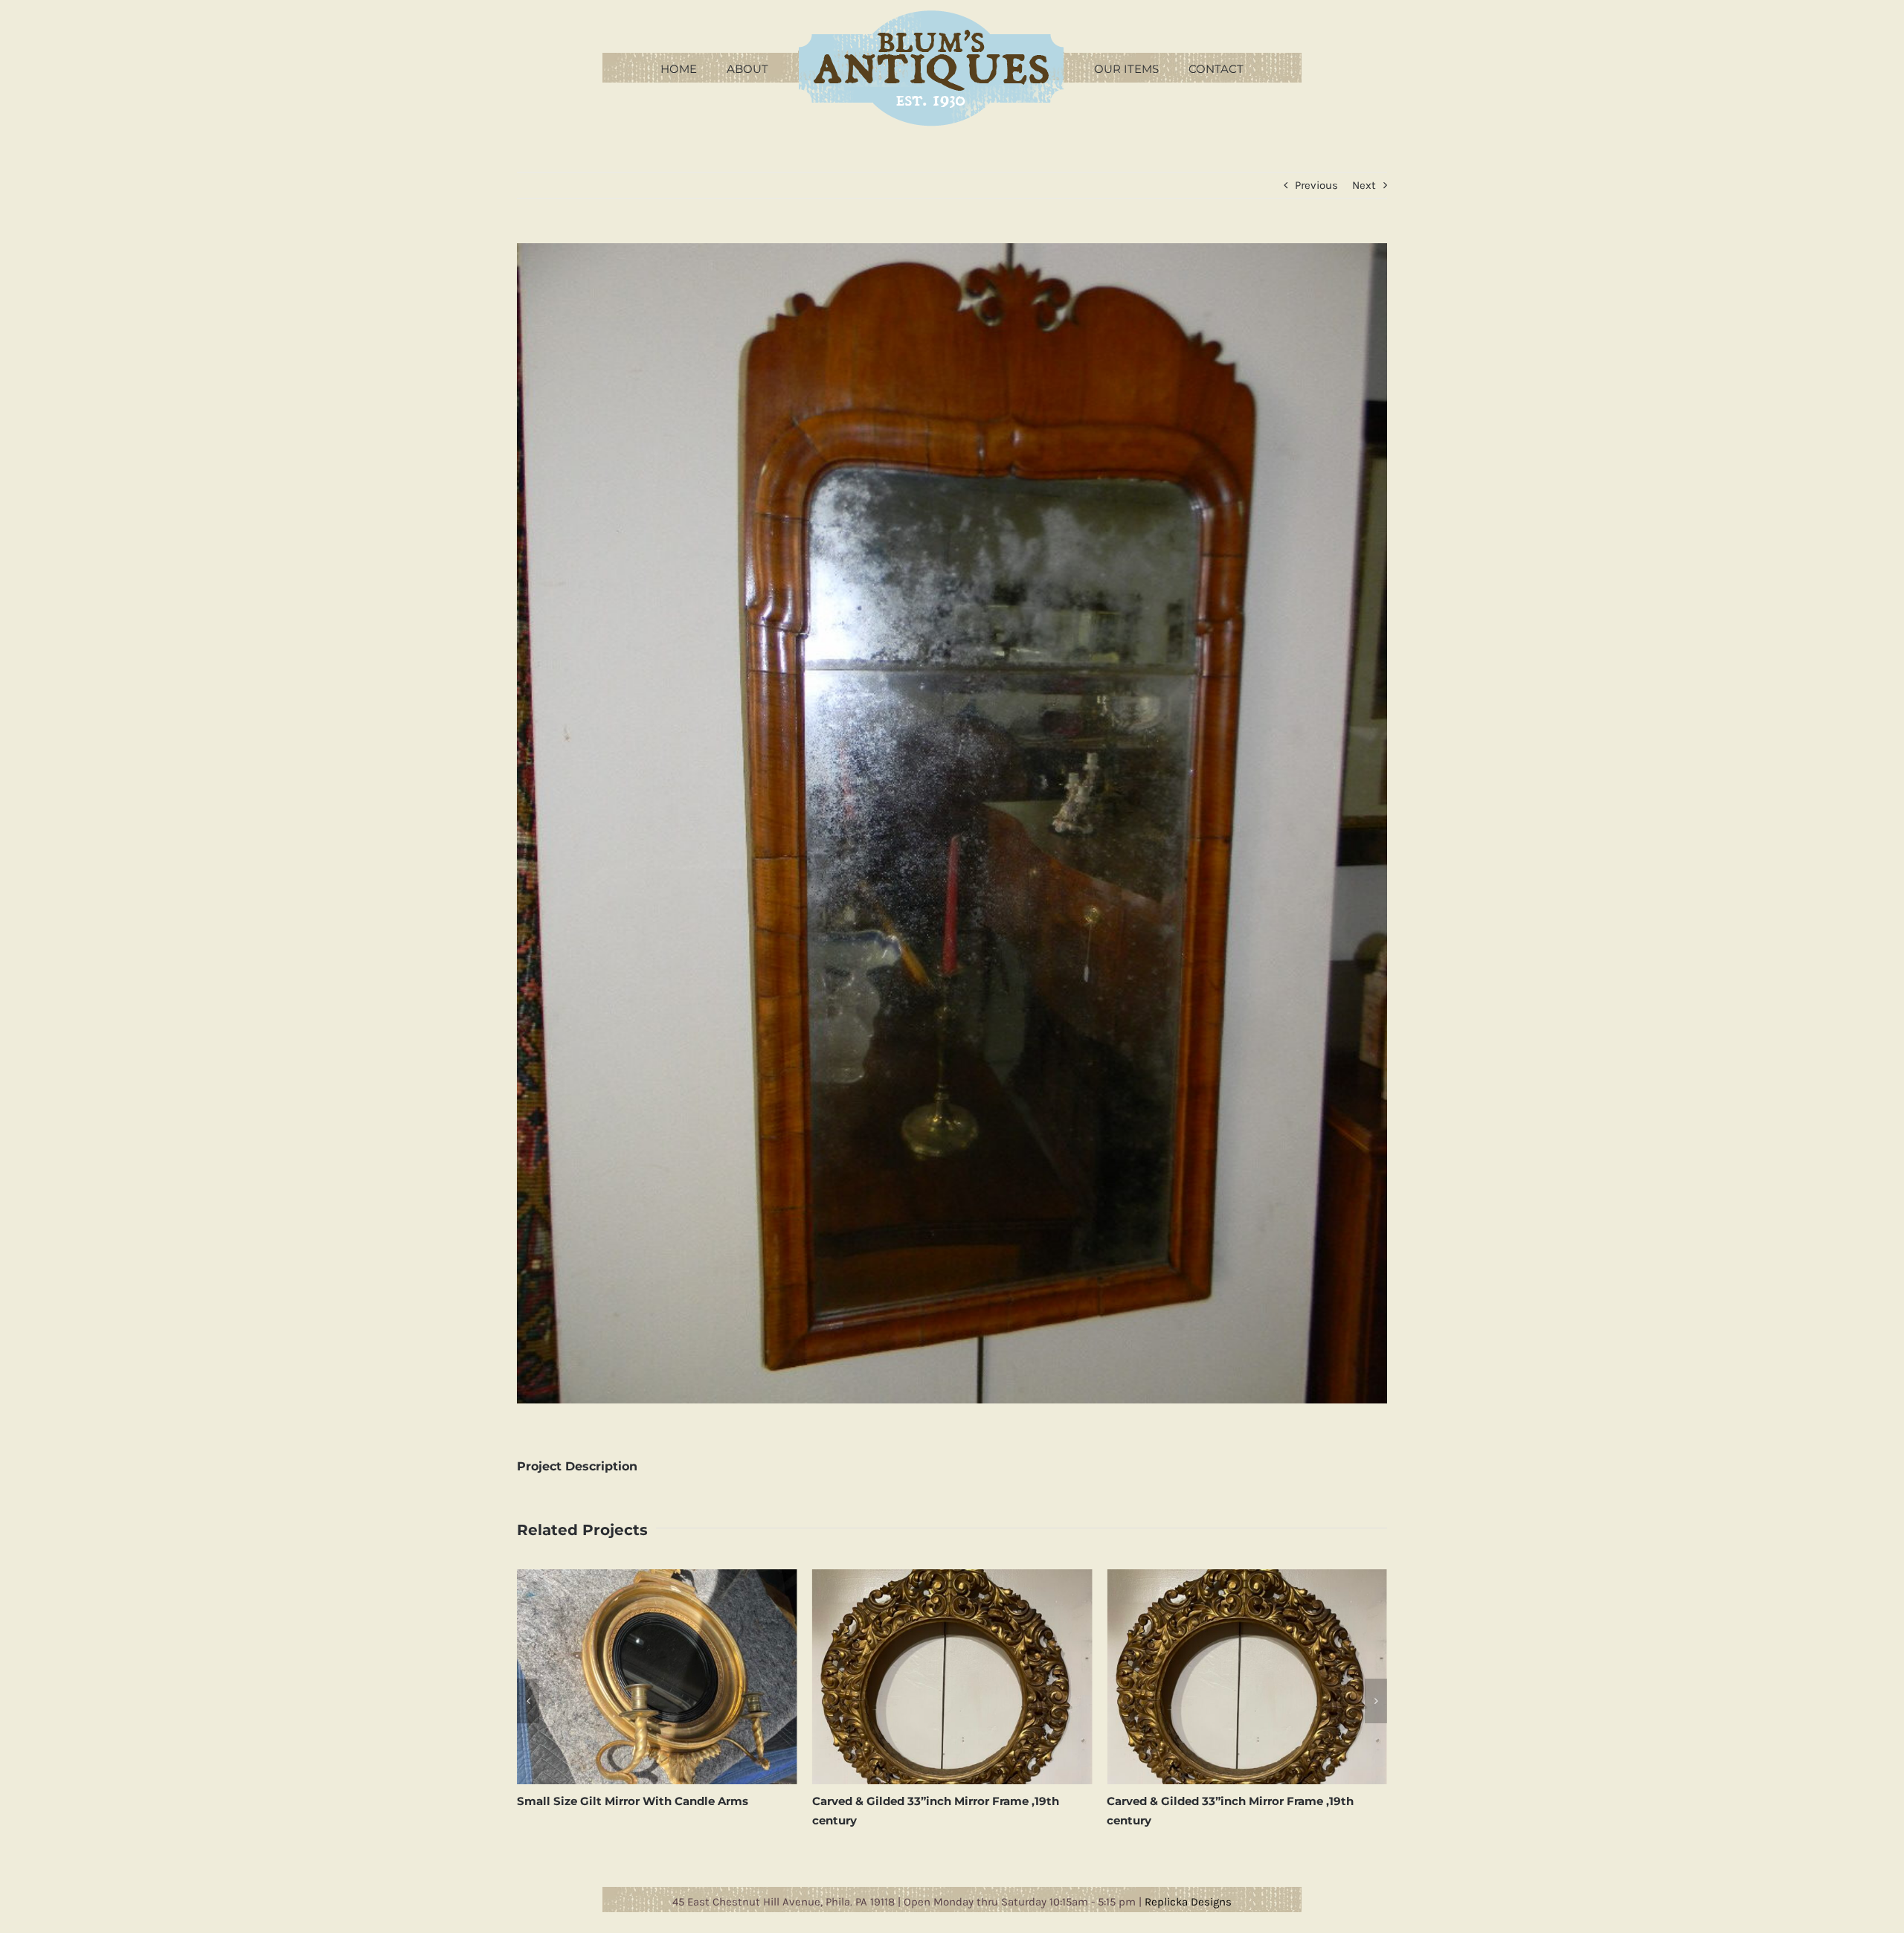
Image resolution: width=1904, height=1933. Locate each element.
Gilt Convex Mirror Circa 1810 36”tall (1210, 1801)
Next (1364, 185)
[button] (528, 1701)
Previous (1316, 185)
